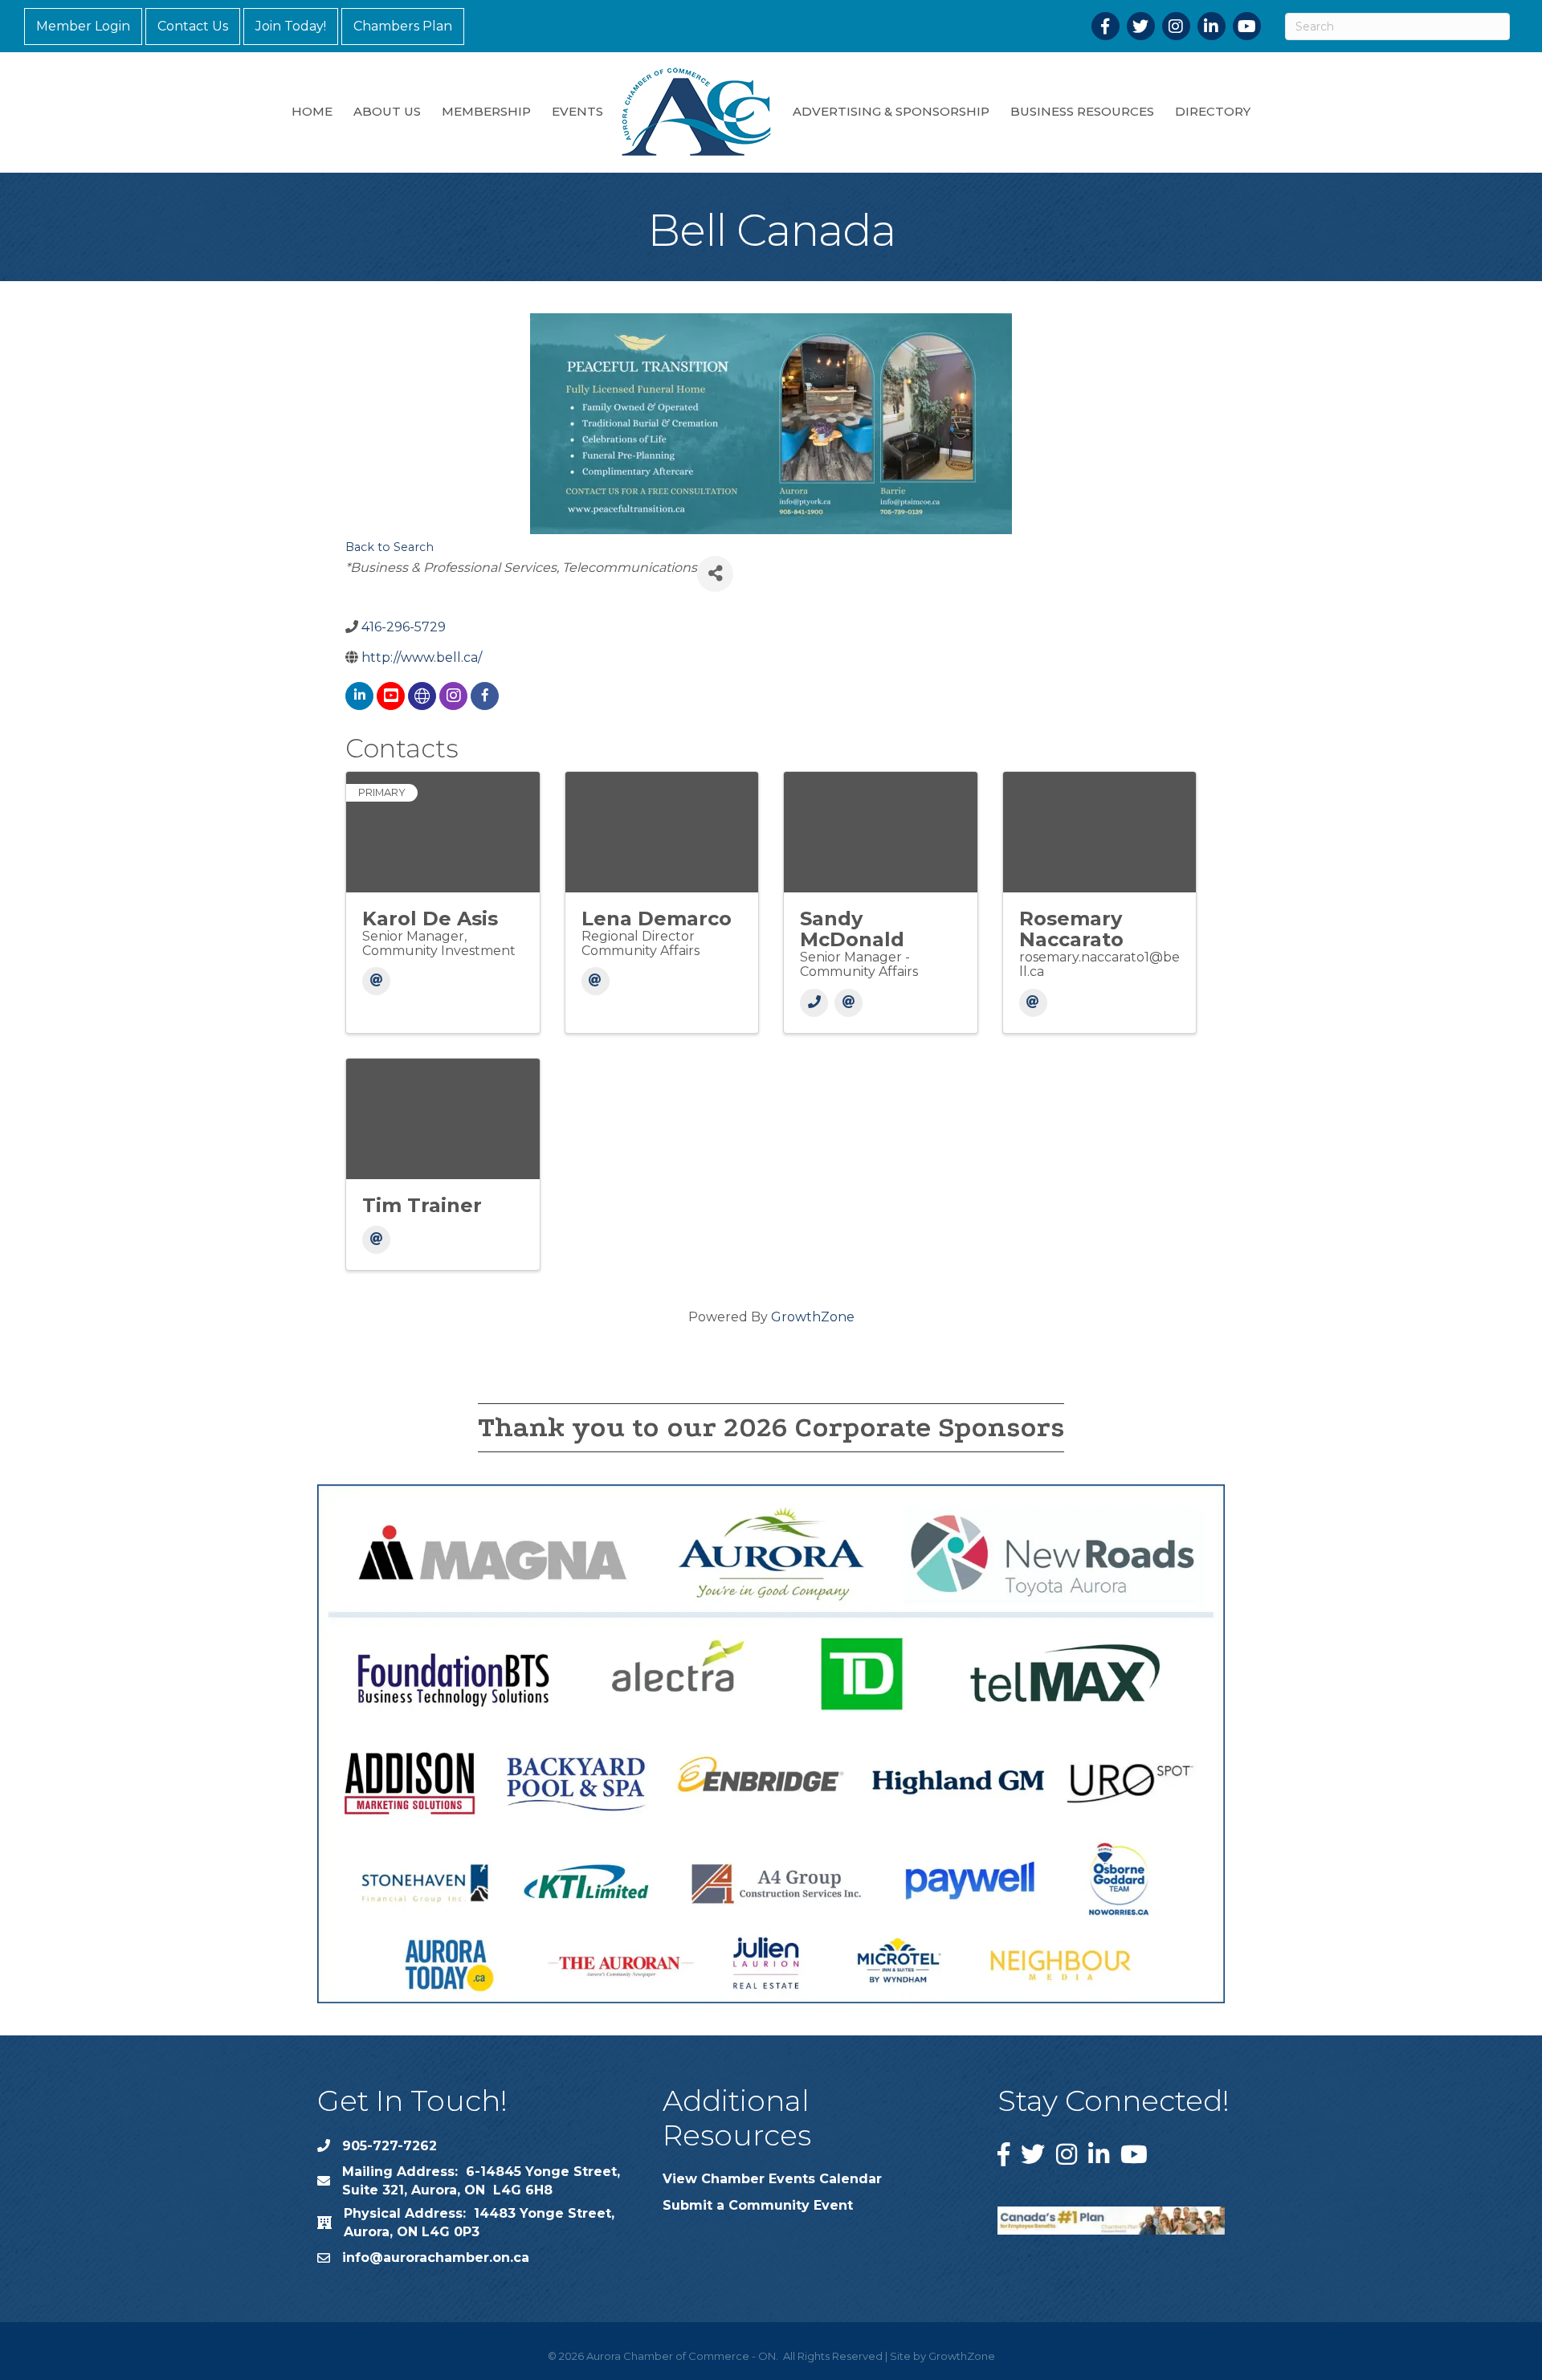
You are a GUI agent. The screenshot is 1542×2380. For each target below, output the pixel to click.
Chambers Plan (403, 26)
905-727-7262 (390, 2146)
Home (312, 111)
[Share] (715, 574)
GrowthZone (813, 1317)
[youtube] (391, 696)
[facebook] (485, 696)
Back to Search (390, 547)
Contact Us (193, 26)
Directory (1213, 111)
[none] (422, 696)
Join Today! (291, 26)
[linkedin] (359, 696)
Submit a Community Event (758, 2205)
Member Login (83, 26)
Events (577, 111)
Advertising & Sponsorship (891, 111)
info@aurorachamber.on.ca (436, 2258)
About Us (387, 111)
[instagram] (453, 696)
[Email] (376, 981)
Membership (486, 111)
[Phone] (814, 1003)
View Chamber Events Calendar (772, 2179)
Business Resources (1082, 111)
